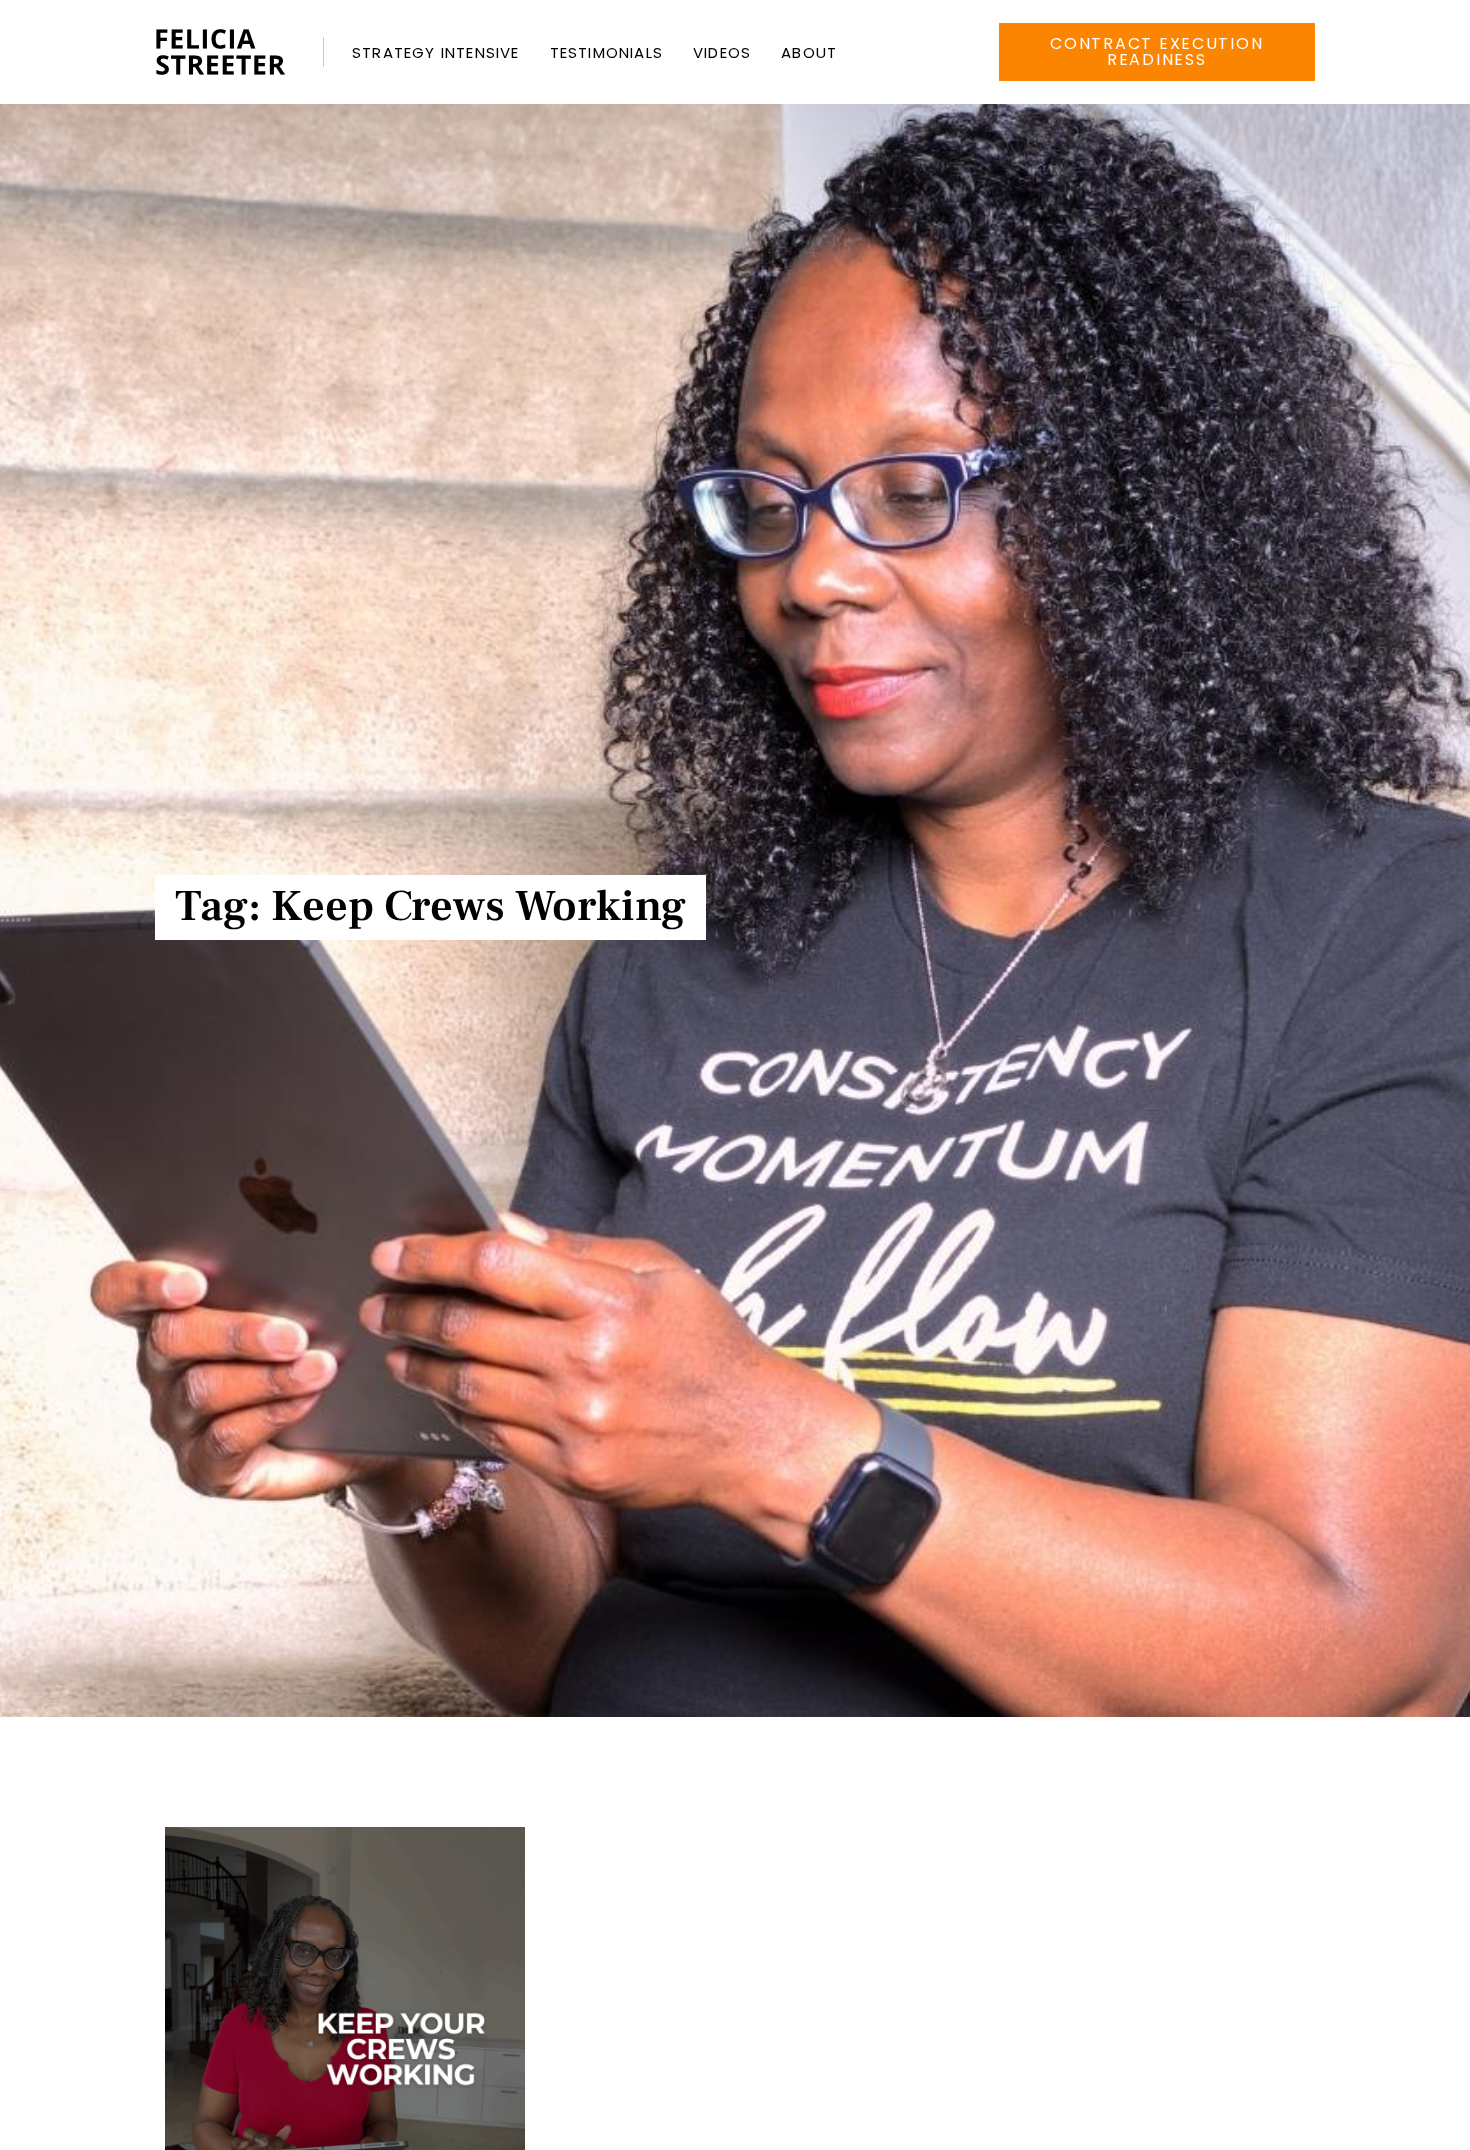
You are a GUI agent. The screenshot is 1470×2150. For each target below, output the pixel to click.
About (809, 52)
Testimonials (606, 52)
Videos (722, 52)
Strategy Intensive (436, 52)
